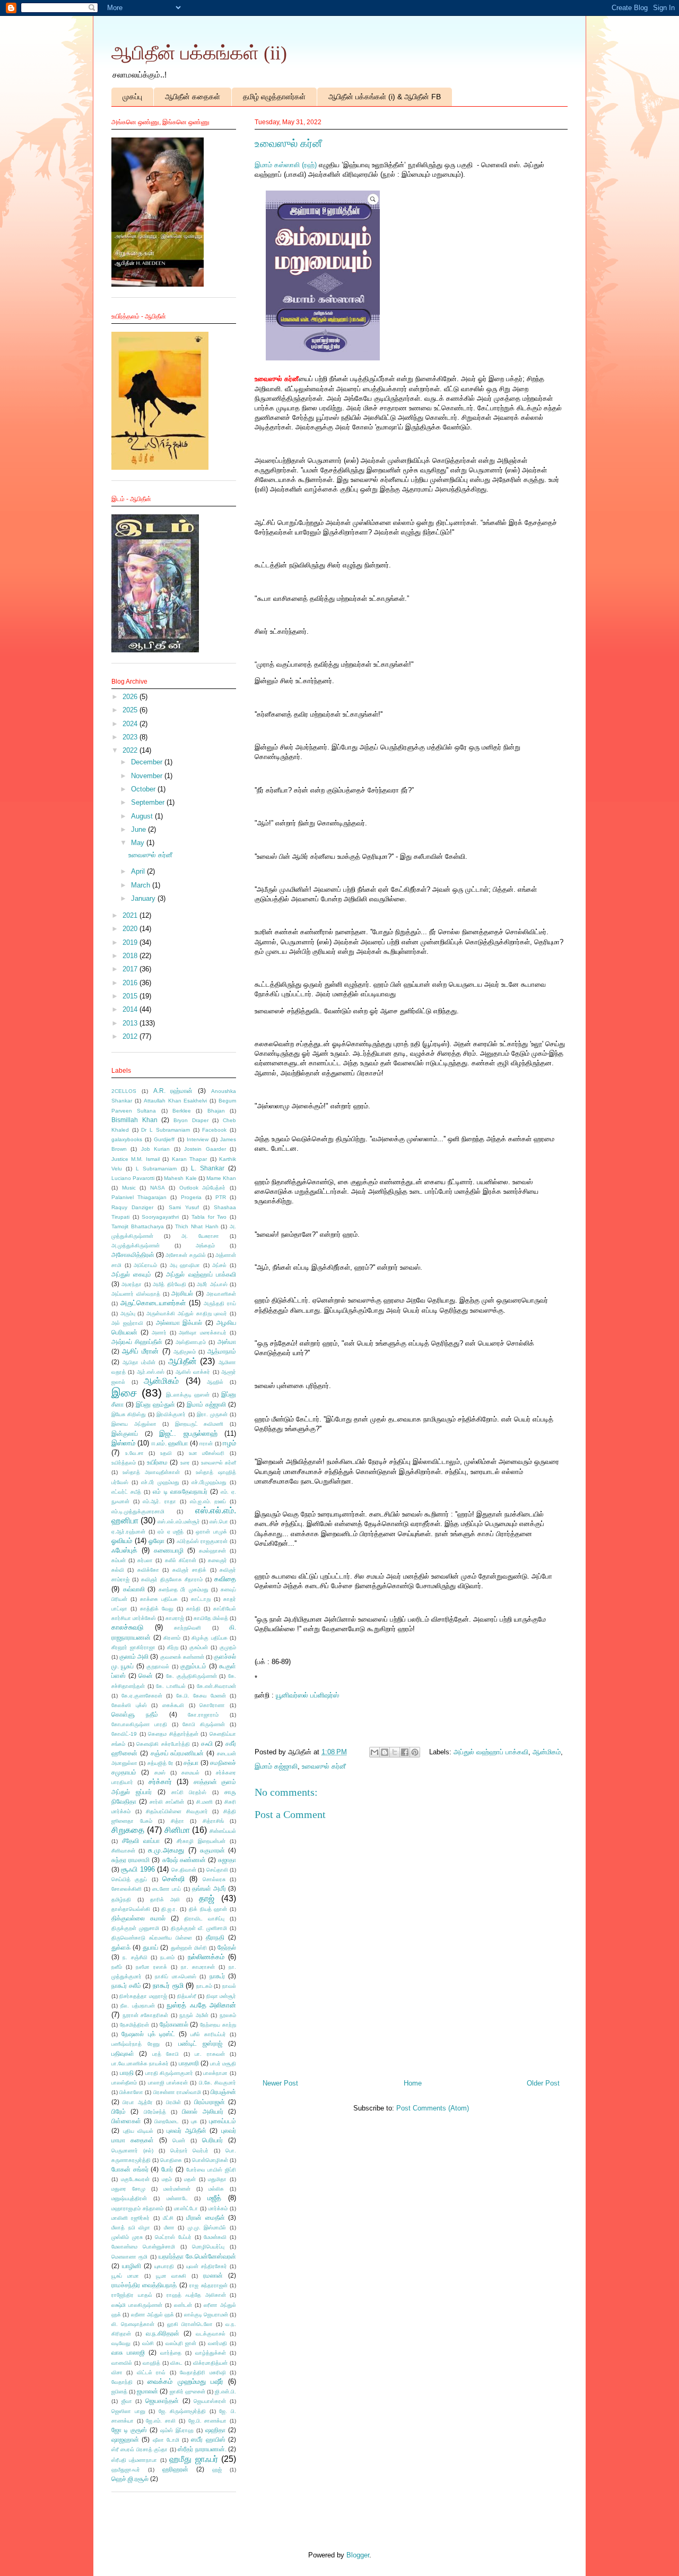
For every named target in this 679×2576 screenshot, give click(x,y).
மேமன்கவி (215, 2237)
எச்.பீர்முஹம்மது (209, 1482)
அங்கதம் (205, 1246)
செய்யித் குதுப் (129, 1879)
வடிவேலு (121, 2343)
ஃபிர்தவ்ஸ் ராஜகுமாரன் (202, 1541)
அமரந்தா (132, 1284)
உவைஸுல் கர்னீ (324, 1766)
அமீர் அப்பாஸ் (212, 1284)
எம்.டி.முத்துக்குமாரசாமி (138, 1511)
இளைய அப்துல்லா (134, 1424)
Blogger (358, 2555)
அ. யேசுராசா (200, 1236)
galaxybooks (127, 1139)
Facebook (214, 1130)
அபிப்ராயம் (145, 1265)
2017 (131, 969)
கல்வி (118, 1570)
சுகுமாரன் (212, 1850)
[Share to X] (395, 1752)
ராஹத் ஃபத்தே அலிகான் (196, 2295)
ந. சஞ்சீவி (135, 1957)
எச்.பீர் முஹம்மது (160, 1482)
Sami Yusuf (184, 1207)
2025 (131, 710)
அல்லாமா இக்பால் (179, 1323)
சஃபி (207, 1743)
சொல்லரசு (214, 1879)
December (148, 762)
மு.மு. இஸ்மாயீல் (207, 2228)
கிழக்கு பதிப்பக (210, 1638)
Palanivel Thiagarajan (139, 1197)
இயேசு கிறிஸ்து (129, 1414)
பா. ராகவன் (210, 2054)
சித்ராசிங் (213, 1821)
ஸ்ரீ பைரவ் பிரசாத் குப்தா (140, 2449)
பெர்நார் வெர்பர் (190, 2151)
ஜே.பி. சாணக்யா (208, 2421)
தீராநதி (215, 1937)
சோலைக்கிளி (127, 1889)
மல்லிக (216, 2189)
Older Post (543, 2083)
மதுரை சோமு (128, 2189)
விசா (117, 2372)
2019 (131, 942)
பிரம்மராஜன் (210, 2102)
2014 (131, 1009)
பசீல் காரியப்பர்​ (208, 2034)
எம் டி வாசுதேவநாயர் (180, 1491)
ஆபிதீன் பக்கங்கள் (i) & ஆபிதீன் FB (385, 97)
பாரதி (127, 2073)
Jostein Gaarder (205, 1149)
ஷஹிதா (215, 2430)
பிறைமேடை (167, 2121)
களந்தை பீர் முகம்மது (184, 1589)
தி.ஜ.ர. (169, 1909)
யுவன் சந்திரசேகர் (207, 2266)
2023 (131, 737)
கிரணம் (172, 1638)
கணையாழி (169, 1550)
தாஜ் (207, 1898)
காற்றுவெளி (188, 1628)
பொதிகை (171, 2160)
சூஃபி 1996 (138, 1869)
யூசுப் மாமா (125, 2276)
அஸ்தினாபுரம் (191, 1342)
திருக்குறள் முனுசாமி (135, 1928)
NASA (158, 1188)
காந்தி (193, 1609)
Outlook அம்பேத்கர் (203, 1188)
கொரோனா (212, 1705)
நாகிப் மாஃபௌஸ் (176, 1976)
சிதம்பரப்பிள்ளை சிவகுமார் (177, 1811)
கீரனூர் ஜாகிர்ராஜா (133, 1647)
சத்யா (191, 1763)
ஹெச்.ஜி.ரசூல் (130, 2479)
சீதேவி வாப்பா (141, 1841)
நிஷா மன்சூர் (221, 1996)
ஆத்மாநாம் (222, 1351)
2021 (131, 915)
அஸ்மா (227, 1342)
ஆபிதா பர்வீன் (139, 1362)
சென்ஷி (173, 1879)
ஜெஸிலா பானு (128, 2411)
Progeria (191, 1197)
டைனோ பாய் (167, 1889)
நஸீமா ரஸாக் (151, 1967)
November (148, 776)
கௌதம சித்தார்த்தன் (173, 1734)
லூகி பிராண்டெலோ (190, 2324)
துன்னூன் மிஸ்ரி (189, 1948)
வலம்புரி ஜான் (181, 2343)
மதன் (190, 2179)
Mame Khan (221, 1178)
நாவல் (229, 1986)
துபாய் (150, 1947)
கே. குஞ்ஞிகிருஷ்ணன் (191, 1676)
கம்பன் (119, 1560)
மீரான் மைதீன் (205, 2217)
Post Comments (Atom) (433, 2108)
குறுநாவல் (158, 1666)
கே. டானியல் (171, 1686)
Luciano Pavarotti (133, 1178)
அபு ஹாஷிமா (185, 1265)
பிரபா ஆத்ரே (137, 2102)
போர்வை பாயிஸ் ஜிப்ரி (211, 2170)
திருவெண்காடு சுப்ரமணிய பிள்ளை (152, 1938)
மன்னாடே (177, 2198)
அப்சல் (219, 1265)
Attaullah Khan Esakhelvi (176, 1101)
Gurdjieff (164, 1139)
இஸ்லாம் (123, 1443)
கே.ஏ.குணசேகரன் (142, 1696)
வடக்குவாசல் (211, 2334)
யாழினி (132, 2266)
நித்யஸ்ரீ (187, 1996)
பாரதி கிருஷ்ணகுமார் (169, 2073)
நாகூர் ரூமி (168, 1985)
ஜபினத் (119, 2392)
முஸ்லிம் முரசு (127, 2237)
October (144, 789)
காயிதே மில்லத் (211, 1618)
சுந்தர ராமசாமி (130, 1860)
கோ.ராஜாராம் (203, 1715)
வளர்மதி (217, 2343)
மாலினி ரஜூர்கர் (130, 2218)
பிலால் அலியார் (202, 2111)
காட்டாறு (201, 1599)
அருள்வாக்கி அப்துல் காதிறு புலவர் (187, 1313)
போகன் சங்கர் (130, 2169)
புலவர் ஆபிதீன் (186, 2130)
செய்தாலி (217, 1870)
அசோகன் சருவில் (185, 1255)
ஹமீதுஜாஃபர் (126, 2470)
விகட (176, 2363)
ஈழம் (229, 1443)
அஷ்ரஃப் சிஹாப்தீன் (137, 1342)
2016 (131, 983)
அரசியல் (182, 1293)
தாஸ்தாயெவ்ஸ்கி (131, 1909)
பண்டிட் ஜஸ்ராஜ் (200, 2043)
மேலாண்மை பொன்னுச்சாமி (143, 2247)
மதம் (167, 2179)
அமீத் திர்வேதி (169, 1284)
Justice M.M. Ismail (136, 1159)
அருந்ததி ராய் (220, 1303)
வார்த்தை (171, 2353)
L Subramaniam (156, 1169)
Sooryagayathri (160, 1217)
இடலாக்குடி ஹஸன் (188, 1395)
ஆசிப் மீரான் (140, 1351)
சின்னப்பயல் (223, 1831)
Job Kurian (155, 1149)
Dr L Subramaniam (165, 1130)
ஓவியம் (122, 1541)
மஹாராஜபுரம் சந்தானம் (137, 2208)
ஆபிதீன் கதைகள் (193, 97)
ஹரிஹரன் (175, 2469)
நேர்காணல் (174, 2024)
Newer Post (280, 2083)
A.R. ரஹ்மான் (173, 1091)
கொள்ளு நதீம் (135, 1714)
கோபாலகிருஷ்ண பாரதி (139, 1724)
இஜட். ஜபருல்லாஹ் (188, 1433)
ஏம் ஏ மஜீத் (171, 1532)
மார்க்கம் (218, 2208)
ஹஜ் (217, 2470)
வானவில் (122, 2363)
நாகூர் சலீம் (126, 1985)
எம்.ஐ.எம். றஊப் (208, 1501)
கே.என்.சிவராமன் (216, 1686)
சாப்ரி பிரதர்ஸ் (189, 1792)
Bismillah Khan (134, 1120)
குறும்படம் (193, 1666)
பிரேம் (119, 2111)
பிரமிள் (173, 2102)
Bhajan (216, 1111)
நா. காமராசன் (198, 1967)
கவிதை (225, 1579)
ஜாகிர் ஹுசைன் (188, 2392)
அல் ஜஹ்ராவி (127, 1323)
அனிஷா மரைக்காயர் (203, 1333)
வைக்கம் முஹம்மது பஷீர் (185, 2381)
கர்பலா (145, 1560)
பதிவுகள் (123, 2053)
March (142, 885)
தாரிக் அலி (165, 1899)
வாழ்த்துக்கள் (211, 2353)
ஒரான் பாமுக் (211, 1532)
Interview (198, 1139)
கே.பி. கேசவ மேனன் (201, 1696)
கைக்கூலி (173, 1705)
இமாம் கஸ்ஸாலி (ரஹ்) (286, 165)
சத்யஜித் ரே (160, 1763)
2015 (131, 996)
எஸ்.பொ (219, 1522)
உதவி (166, 1453)
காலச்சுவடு (127, 1627)
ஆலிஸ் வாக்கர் (193, 1372)
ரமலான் (213, 2275)
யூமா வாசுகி (171, 2276)
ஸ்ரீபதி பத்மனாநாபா (134, 2460)
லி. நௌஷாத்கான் (133, 2324)
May (139, 843)
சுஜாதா (227, 1860)
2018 (131, 956)
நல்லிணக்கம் (206, 1957)
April (139, 871)
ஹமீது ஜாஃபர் (193, 2459)
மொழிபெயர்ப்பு (208, 2247)
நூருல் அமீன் (194, 2015)
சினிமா (177, 1830)
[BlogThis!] (385, 1752)
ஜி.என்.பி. (225, 2392)
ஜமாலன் (147, 2391)
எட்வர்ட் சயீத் (126, 1492)
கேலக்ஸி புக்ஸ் (129, 1705)
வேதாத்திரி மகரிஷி (203, 2372)
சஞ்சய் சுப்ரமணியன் (177, 1753)
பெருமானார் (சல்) (132, 2151)
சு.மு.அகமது (166, 1850)
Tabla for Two (209, 1217)
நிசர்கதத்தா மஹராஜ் (143, 1996)
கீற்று (173, 1647)
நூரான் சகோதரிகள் (146, 2015)
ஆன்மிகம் (547, 1752)
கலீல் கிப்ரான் (181, 1560)
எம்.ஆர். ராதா (159, 1501)
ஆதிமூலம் (185, 1352)
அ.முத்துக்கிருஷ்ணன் (136, 1246)
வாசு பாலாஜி (128, 2352)
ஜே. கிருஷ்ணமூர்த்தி (182, 2411)
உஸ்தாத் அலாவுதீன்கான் (151, 1472)
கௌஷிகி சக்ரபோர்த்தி (163, 1744)
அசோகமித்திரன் (133, 1255)
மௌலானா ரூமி (129, 2257)
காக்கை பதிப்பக (159, 1599)
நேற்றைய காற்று (218, 2025)
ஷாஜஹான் (125, 2439)
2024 (131, 724)
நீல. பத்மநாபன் (137, 2006)
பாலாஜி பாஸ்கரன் (168, 2083)
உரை (185, 1463)
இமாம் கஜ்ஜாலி (276, 1766)
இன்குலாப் (125, 1433)
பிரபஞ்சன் (223, 2092)
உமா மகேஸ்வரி (207, 1453)
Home (413, 2083)
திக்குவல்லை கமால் (138, 1918)
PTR (221, 1197)
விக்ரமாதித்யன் (210, 2363)
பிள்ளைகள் (126, 2121)
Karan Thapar (189, 1159)
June (140, 829)
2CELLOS (124, 1091)
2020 (131, 929)
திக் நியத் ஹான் (208, 1909)
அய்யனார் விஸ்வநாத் (136, 1294)
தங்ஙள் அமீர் (209, 1888)
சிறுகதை (128, 1830)
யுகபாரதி (164, 2266)
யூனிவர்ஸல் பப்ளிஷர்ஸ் (307, 1695)
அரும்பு (128, 1313)
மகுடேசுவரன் (135, 2179)
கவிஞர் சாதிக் (189, 1570)
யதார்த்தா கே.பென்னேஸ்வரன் (197, 2256)
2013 (131, 1023)
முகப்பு (132, 97)
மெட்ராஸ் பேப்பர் (173, 2237)
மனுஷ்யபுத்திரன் (129, 2198)
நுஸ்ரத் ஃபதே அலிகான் (201, 2005)
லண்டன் (183, 2305)
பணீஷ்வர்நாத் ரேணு (136, 2044)
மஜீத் (214, 2198)
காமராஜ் (175, 1618)
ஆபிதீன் (182, 1361)
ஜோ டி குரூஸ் (129, 2430)
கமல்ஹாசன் (212, 1551)
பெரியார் (212, 2140)
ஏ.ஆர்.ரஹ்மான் (128, 1532)
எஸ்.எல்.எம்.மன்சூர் (179, 1522)
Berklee (182, 1111)
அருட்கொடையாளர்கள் (153, 1303)
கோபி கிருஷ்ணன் (204, 1724)
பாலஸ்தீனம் (124, 2083)
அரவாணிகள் (221, 1294)
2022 (131, 750)
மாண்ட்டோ (186, 2208)
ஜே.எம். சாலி (161, 2421)
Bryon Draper (191, 1120)
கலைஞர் (217, 1560)
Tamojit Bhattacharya (138, 1226)
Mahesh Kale (180, 1178)
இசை (124, 1393)
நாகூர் (217, 1976)
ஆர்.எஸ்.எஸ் (151, 1372)
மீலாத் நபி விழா (131, 2228)
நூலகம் (228, 2015)
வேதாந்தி (122, 2382)
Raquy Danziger (132, 1207)
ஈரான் (206, 1444)
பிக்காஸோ (131, 2092)
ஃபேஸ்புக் (124, 1550)
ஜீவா (127, 2401)
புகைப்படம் (223, 2121)
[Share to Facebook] (405, 1752)
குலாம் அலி (134, 1656)
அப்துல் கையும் (131, 1274)
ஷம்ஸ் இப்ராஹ (177, 2430)
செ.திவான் (184, 1870)
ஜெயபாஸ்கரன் (210, 2401)
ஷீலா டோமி (166, 2440)
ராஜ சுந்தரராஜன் (208, 2285)
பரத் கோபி (166, 2054)
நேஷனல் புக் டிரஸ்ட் (148, 2034)
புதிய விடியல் (138, 2131)
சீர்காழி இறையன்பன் (201, 1841)
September (149, 802)
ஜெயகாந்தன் (162, 2401)
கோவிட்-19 (124, 1734)
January (144, 898)
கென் (146, 1675)
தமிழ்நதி (121, 1899)
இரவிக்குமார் (171, 1414)
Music (129, 1188)
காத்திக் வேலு (157, 1609)
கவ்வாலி (134, 1589)
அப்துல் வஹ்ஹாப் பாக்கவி (491, 1752)
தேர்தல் (227, 1947)
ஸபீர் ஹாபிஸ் (208, 2439)
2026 (131, 697)
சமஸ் (160, 1773)
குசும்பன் (199, 1647)
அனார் (159, 1333)
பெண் (179, 2140)
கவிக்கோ (148, 1570)
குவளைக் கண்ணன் (182, 1657)
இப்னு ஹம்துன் (155, 1404)
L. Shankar (208, 1168)
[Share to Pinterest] (415, 1752)
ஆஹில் (215, 1382)
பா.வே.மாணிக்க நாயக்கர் (140, 2064)
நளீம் (117, 1967)
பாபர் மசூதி (223, 2064)
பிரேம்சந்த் (155, 2112)
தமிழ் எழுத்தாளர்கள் (274, 97)
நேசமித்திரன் (134, 2025)
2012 (131, 1036)
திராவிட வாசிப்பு (204, 1919)
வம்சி (148, 2343)
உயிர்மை (157, 1462)
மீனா (169, 2228)
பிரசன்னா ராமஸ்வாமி (177, 2092)
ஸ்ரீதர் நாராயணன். (202, 2449)
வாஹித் (151, 2363)
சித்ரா (177, 1821)
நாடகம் (204, 1986)
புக (194, 2121)
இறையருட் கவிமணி (199, 1424)
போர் (167, 2169)
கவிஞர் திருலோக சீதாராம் (172, 1579)
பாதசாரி (189, 2063)
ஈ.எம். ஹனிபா (170, 1443)
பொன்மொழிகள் (210, 2160)
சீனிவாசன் (123, 1851)
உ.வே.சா (134, 1453)
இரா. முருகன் (212, 1414)
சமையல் (190, 1773)
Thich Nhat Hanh (197, 1226)
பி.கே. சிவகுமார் (217, 2083)
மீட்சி (168, 2218)
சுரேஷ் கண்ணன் (184, 1860)
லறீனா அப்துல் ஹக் (153, 2315)
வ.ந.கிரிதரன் (163, 2333)
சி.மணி (204, 1802)
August (143, 816)
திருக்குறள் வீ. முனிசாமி (199, 1928)
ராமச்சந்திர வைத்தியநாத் (144, 2285)
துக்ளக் (121, 1947)
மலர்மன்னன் (177, 2189)
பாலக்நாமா (215, 2073)
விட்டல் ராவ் (151, 2372)
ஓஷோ (156, 1541)
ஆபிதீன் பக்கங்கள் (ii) (199, 53)
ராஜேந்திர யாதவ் (132, 2295)
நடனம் (167, 1957)
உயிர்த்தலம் (124, 1463)
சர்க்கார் (160, 1782)
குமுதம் (228, 1647)
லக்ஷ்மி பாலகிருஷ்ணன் (137, 2305)
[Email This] (375, 1752)
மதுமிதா (217, 2179)
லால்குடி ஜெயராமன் (206, 2315)
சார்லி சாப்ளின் (167, 1802)
